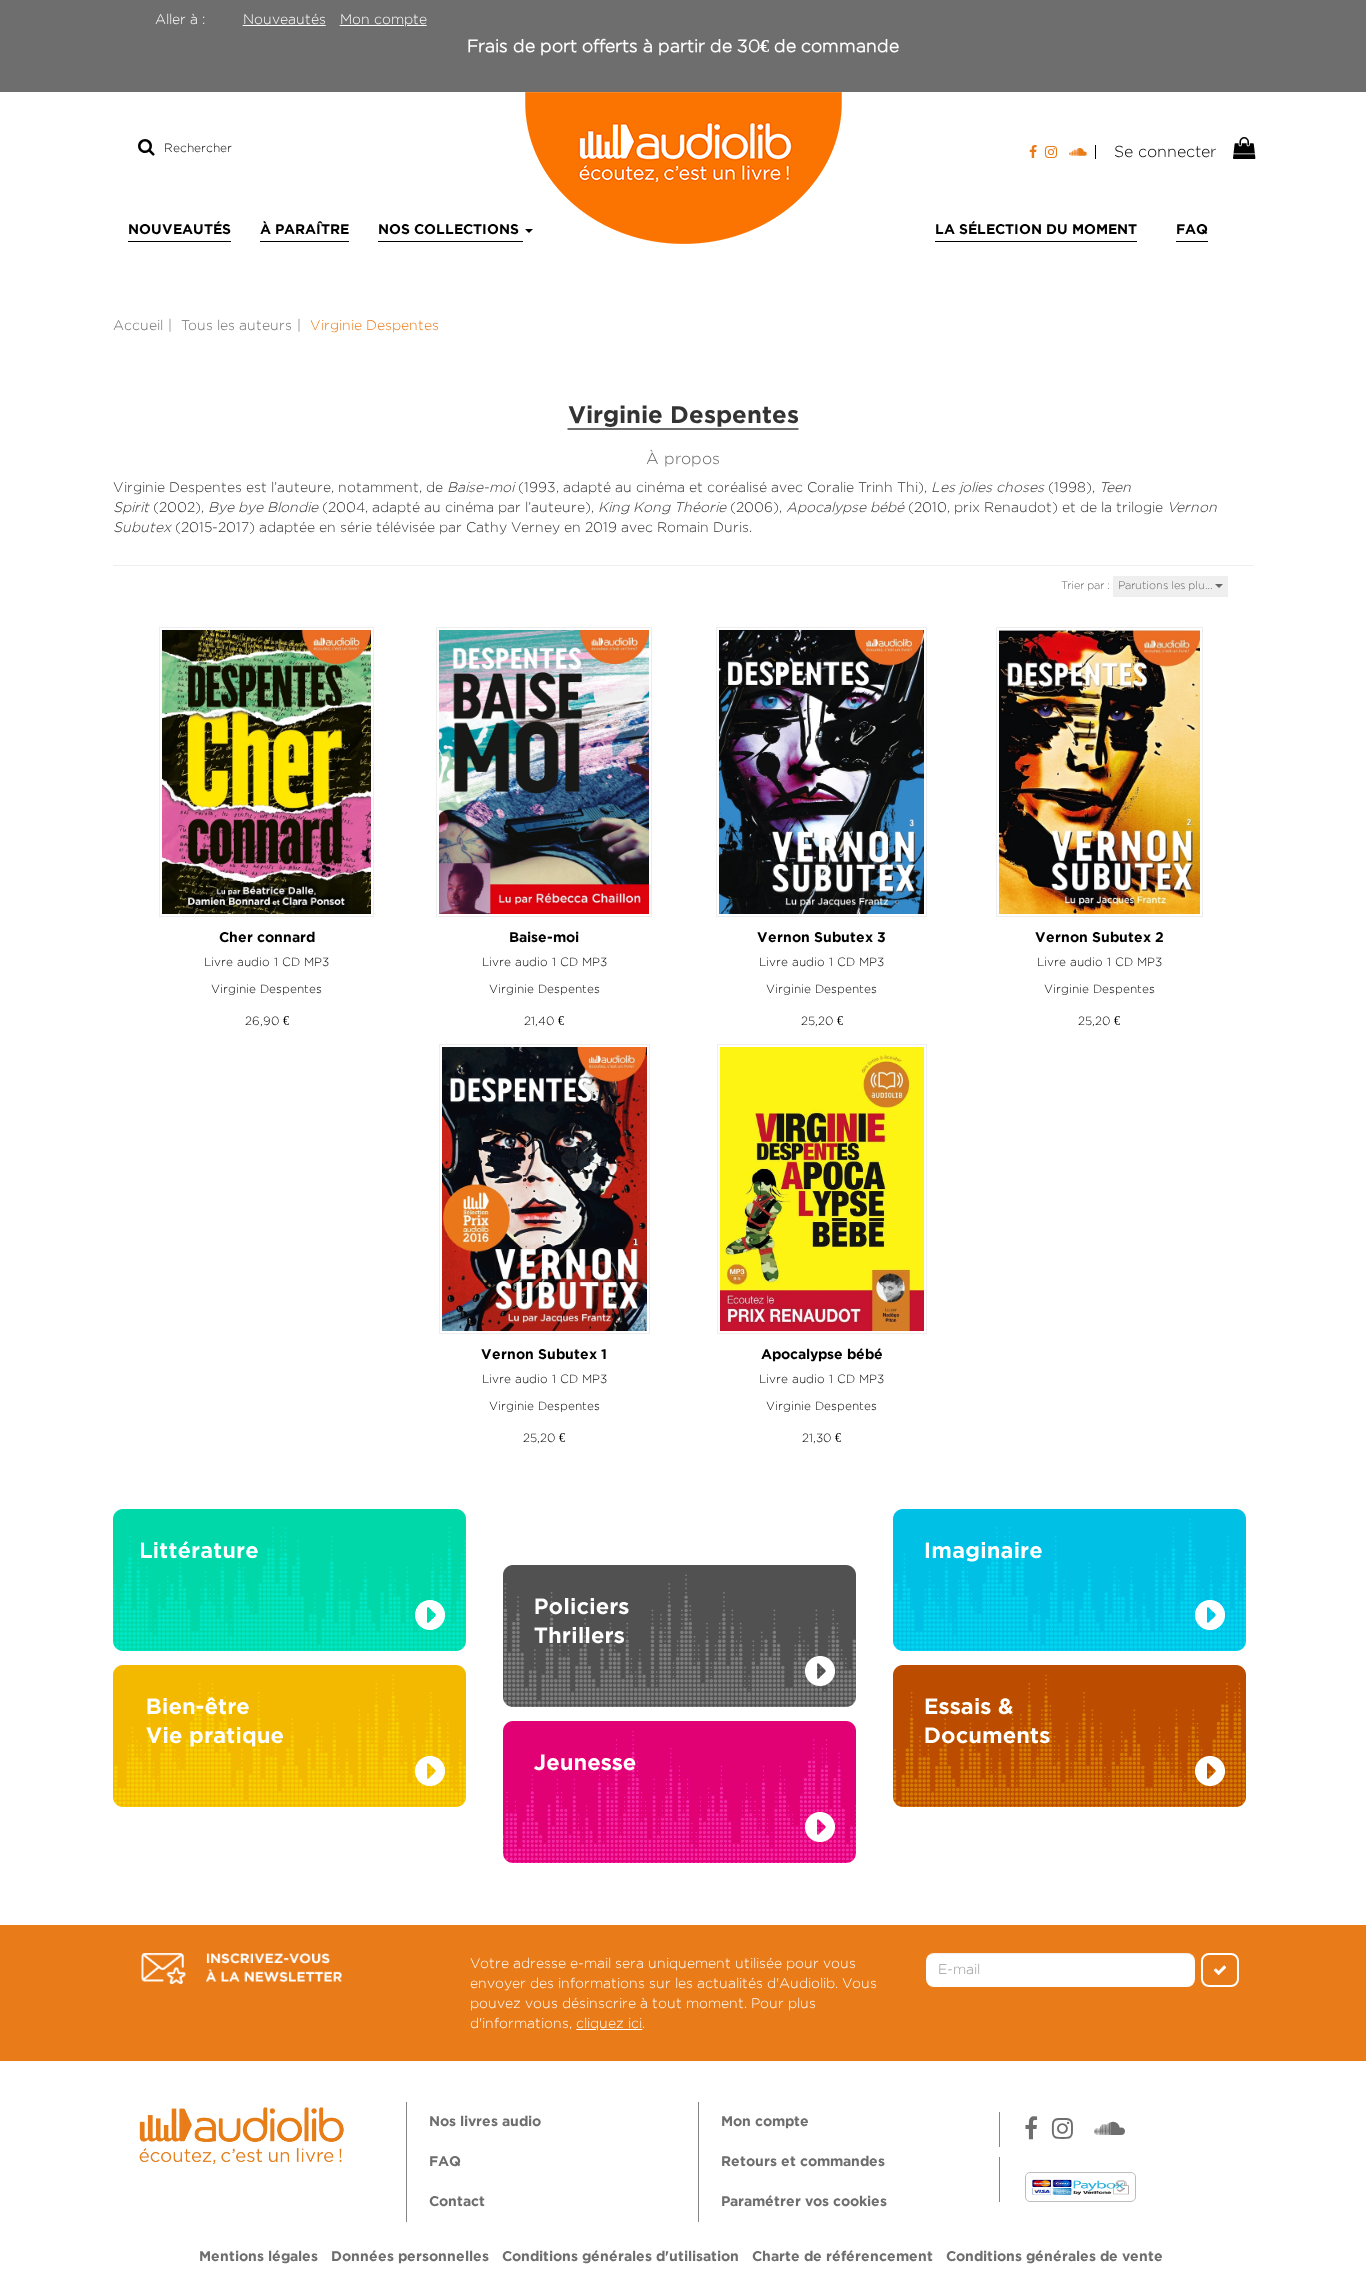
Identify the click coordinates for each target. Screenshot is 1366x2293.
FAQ (1192, 230)
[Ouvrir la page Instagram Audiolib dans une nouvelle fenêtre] (1051, 152)
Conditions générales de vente (1054, 2257)
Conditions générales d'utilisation (620, 2257)
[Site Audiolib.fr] (244, 2133)
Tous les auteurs (236, 325)
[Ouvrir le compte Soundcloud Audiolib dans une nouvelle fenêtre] (1082, 152)
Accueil (138, 325)
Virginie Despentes (266, 988)
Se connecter (1165, 151)
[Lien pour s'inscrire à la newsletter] (241, 1969)
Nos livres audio (485, 2122)
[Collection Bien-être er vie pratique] (289, 1741)
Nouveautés (284, 19)
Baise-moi (544, 938)
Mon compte (383, 19)
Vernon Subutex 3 (821, 938)
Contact (457, 2202)
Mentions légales (258, 2257)
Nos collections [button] (450, 230)
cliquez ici (609, 2023)
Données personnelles (410, 2257)
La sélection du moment (1036, 230)
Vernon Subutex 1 (544, 1355)
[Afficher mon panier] (1242, 149)
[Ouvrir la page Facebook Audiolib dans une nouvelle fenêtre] (1033, 152)
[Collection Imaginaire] (1069, 1585)
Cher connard (267, 938)
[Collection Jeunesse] (679, 1811)
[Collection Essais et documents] (1069, 1741)
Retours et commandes (803, 2162)
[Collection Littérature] (289, 1585)
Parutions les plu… (1166, 585)
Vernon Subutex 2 (1099, 938)
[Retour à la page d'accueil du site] (683, 168)
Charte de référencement (842, 2257)
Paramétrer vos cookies (804, 2202)
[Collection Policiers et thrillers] (679, 1613)
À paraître (304, 230)
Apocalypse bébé (822, 1355)
